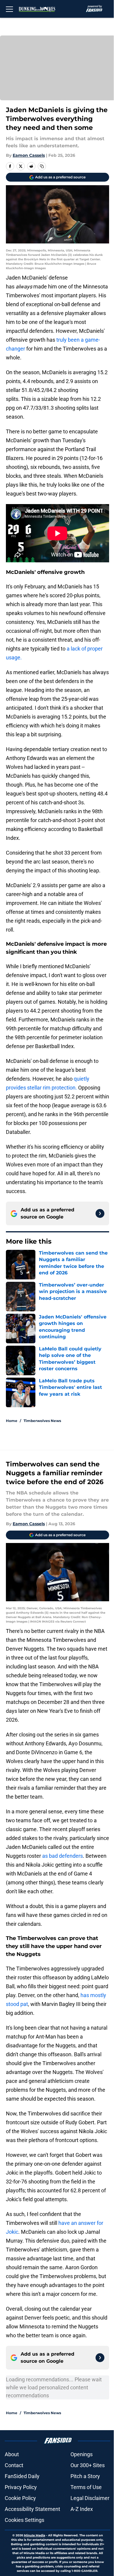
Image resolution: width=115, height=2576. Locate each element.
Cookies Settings (24, 2520)
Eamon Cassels (29, 155)
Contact (14, 2465)
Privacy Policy (21, 2487)
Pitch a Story (85, 2476)
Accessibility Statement (32, 2509)
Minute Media (34, 2535)
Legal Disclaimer (90, 2498)
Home (12, 1421)
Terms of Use (86, 2487)
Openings (82, 2454)
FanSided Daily (22, 2476)
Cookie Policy (20, 2498)
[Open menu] (9, 9)
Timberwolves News (42, 1421)
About (12, 2454)
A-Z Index (82, 2509)
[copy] (42, 166)
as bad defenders (63, 1856)
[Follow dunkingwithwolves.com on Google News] (100, 1213)
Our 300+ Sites (88, 2465)
